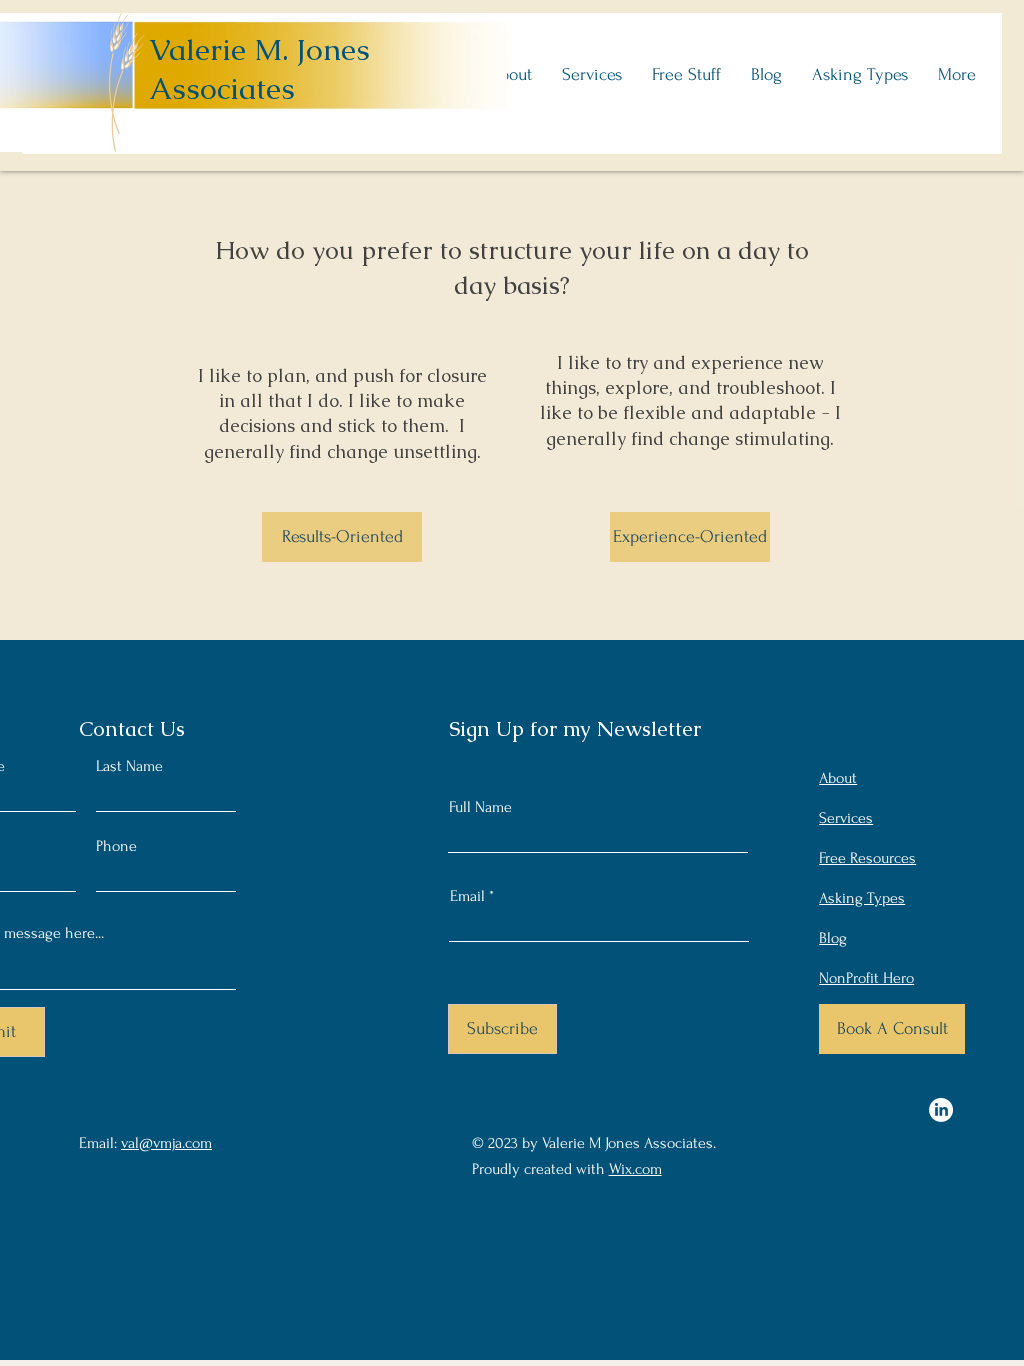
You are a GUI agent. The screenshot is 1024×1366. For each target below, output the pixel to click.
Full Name (480, 807)
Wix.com (635, 1169)
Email (467, 896)
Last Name (129, 766)
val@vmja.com (166, 1143)
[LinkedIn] (941, 1110)
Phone (116, 846)
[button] (510, 75)
